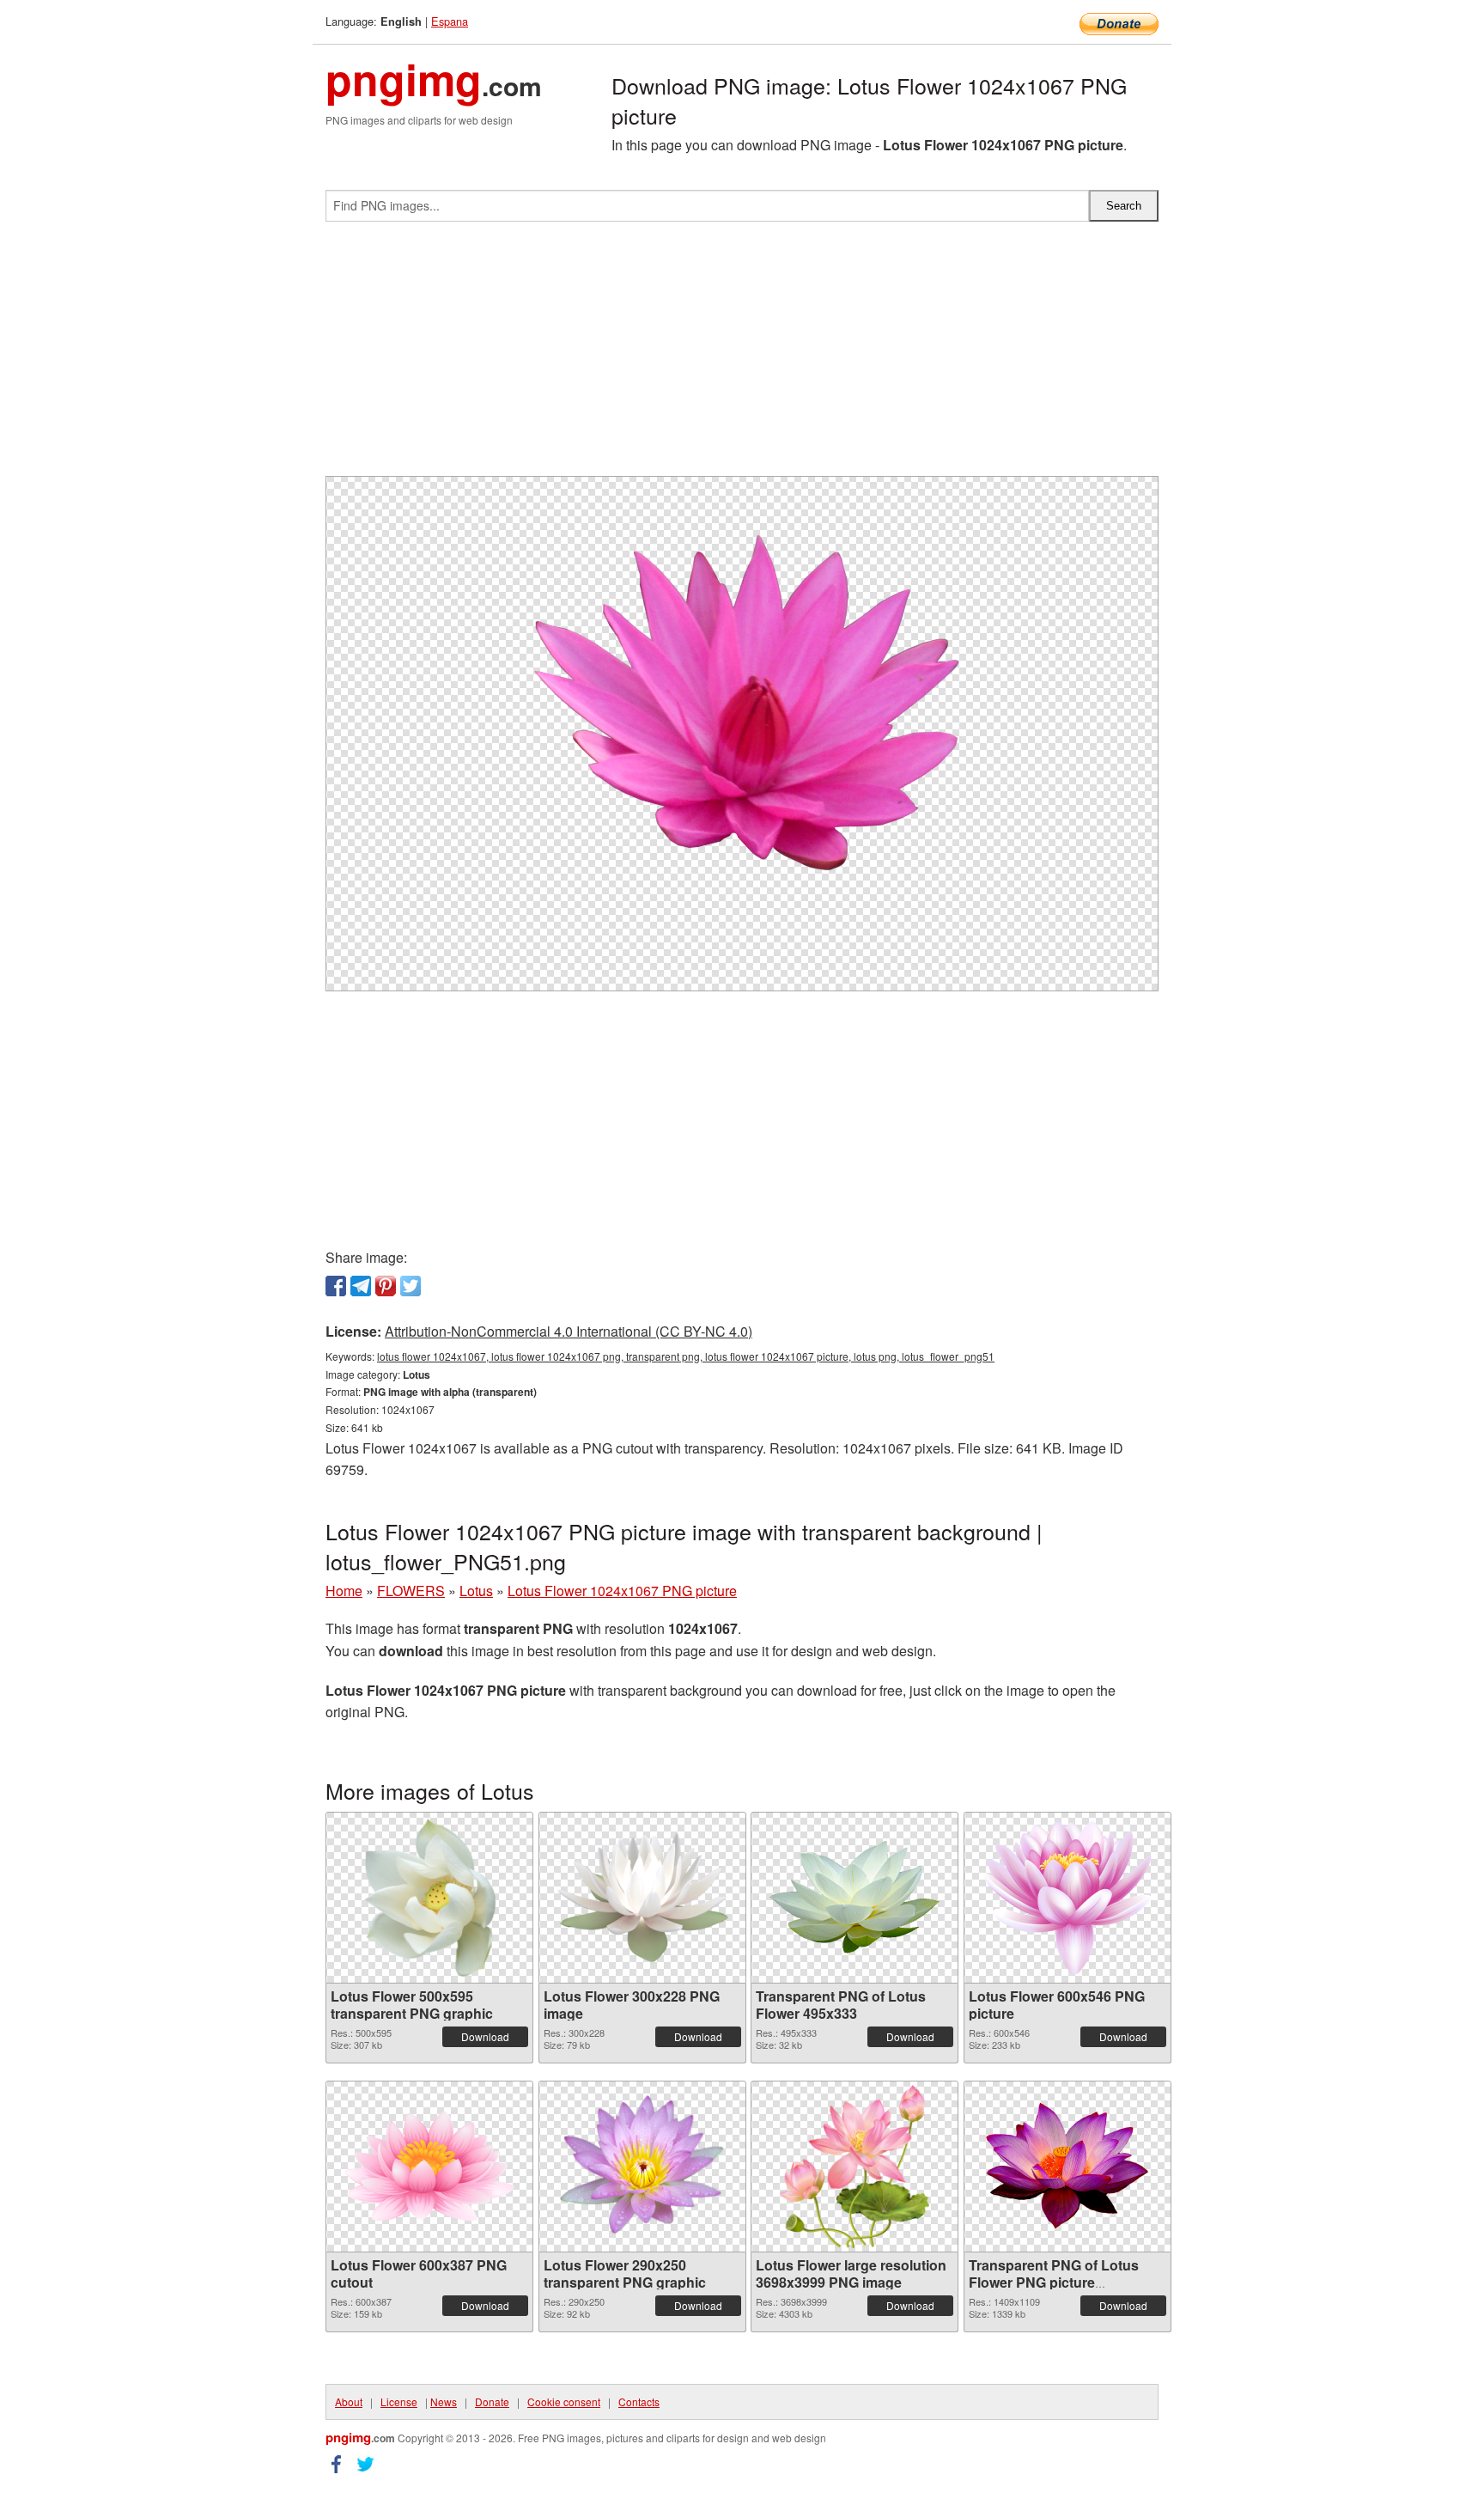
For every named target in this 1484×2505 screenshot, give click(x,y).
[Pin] (386, 1286)
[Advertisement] (742, 356)
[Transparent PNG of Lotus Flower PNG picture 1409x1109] (1067, 2166)
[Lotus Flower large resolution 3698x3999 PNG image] (855, 2167)
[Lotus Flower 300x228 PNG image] (642, 1898)
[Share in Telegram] (361, 1286)
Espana (450, 21)
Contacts (639, 2401)
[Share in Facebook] (336, 1286)
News (444, 2401)
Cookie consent (564, 2401)
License (399, 2401)
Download (485, 2036)
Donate (492, 2401)
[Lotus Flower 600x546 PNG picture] (1067, 1898)
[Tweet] (411, 1286)
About (349, 2401)
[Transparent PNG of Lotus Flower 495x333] (855, 1898)
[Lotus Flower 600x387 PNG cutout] (429, 2166)
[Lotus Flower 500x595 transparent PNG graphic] (429, 1898)
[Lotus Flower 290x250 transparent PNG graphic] (642, 2167)
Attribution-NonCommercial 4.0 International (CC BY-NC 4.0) (569, 1331)
